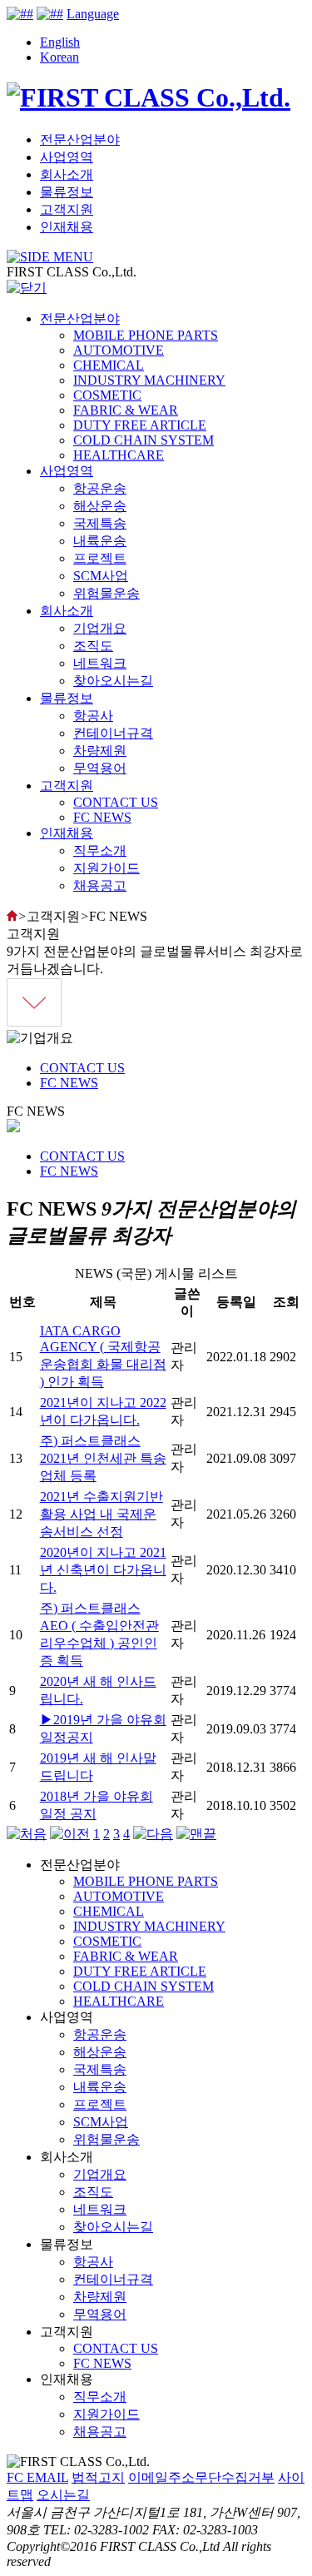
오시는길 (63, 2495)
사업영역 (67, 157)
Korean (59, 57)
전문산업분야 (80, 139)
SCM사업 (101, 576)
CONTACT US (116, 802)
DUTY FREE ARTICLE (140, 425)
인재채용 (67, 227)
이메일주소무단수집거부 (201, 2477)
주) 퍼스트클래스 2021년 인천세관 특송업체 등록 (103, 1458)
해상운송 (100, 506)
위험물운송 (106, 593)
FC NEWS (102, 817)
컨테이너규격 (113, 733)
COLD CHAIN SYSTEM (144, 440)
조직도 (93, 646)
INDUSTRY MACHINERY (149, 380)
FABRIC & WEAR (126, 410)
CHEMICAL (109, 365)
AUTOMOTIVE (119, 350)
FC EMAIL (37, 2477)
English (60, 42)
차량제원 (100, 751)
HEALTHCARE (119, 455)
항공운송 (100, 488)
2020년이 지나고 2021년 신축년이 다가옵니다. (103, 1570)
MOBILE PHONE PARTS (146, 335)
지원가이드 (106, 868)
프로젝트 (100, 558)
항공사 (93, 716)
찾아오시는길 (113, 681)
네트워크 (100, 663)
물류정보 (67, 192)
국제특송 (100, 523)
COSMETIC (107, 395)
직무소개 (100, 850)
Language (93, 14)
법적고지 (98, 2477)
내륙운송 (100, 541)
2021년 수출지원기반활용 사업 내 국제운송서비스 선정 (102, 1514)
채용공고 (100, 885)
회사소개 (67, 174)
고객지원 (67, 209)
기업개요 (100, 628)
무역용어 (100, 768)
